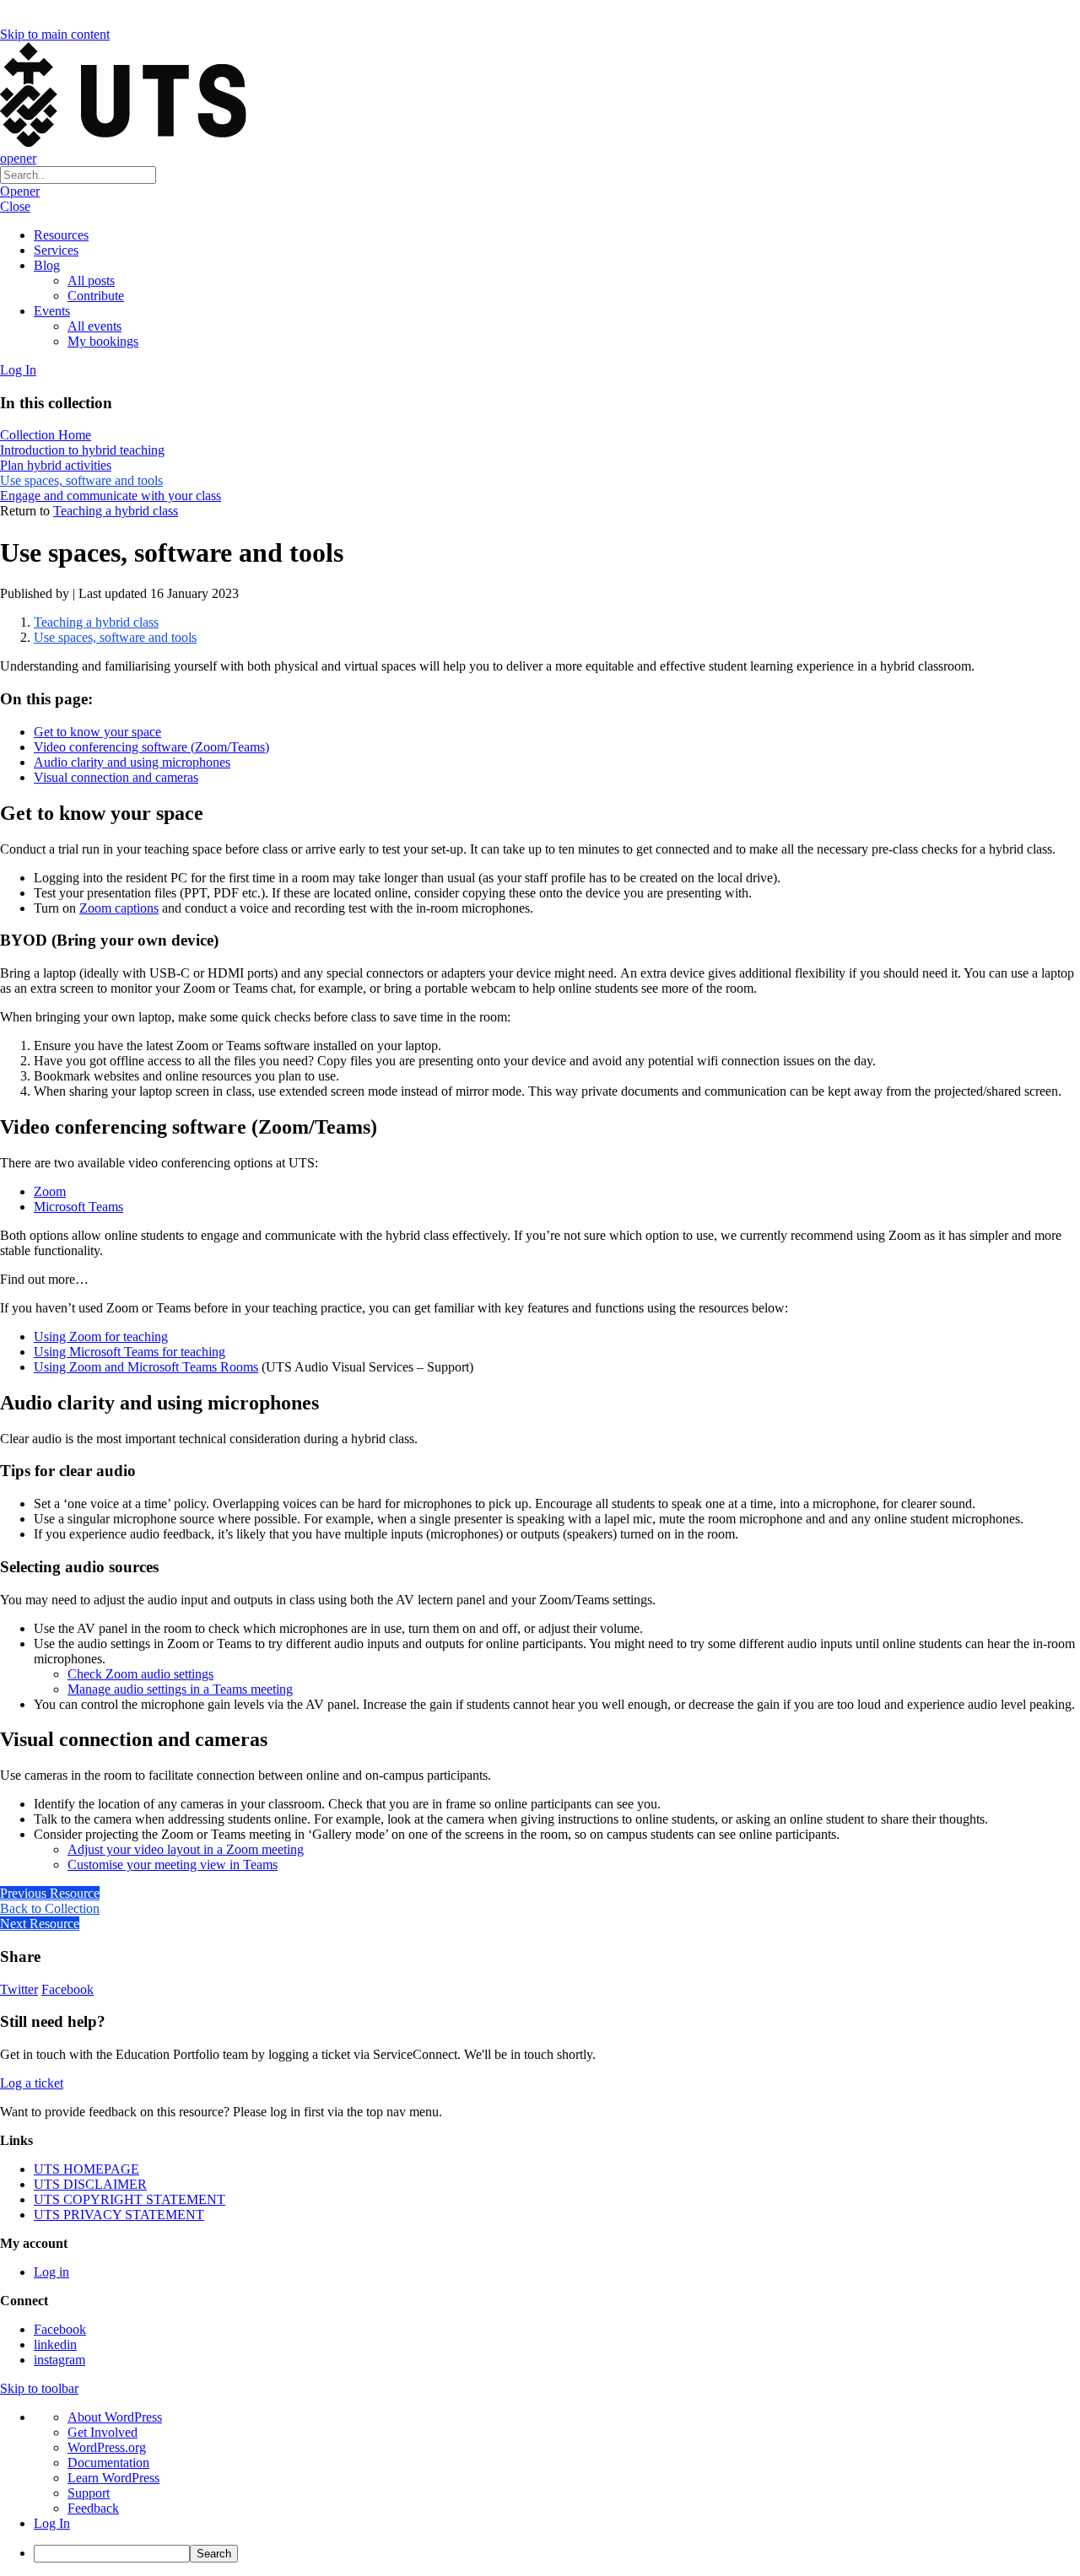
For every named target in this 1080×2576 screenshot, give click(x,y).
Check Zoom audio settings (140, 1674)
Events (52, 311)
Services (56, 250)
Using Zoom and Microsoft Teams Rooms (146, 1367)
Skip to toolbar (39, 2388)
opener (18, 158)
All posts (91, 280)
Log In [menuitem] (52, 2523)
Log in (51, 2272)
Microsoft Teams (78, 1207)
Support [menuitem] (89, 2493)
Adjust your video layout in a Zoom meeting (186, 1849)
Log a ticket (32, 2083)
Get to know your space (97, 732)
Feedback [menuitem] (93, 2508)
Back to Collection (50, 1908)
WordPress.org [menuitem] (107, 2447)
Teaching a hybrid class (116, 511)
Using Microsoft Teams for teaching (130, 1352)
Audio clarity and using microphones (132, 762)
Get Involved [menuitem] (103, 2432)
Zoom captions (119, 908)
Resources (61, 235)
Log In (18, 370)
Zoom (50, 1191)
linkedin (55, 2344)
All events (94, 326)
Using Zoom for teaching (101, 1337)
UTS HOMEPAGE (86, 2169)
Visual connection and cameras (116, 777)
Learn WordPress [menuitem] (113, 2478)
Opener (20, 191)
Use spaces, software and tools (115, 637)
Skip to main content (55, 34)
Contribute (96, 296)
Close (15, 206)
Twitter (19, 1989)
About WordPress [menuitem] (115, 2417)
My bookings (103, 341)
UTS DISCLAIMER (90, 2184)
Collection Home (46, 435)
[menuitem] (557, 2554)
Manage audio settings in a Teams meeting (180, 1689)
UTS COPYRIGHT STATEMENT (130, 2199)
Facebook (67, 1989)
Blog (47, 265)
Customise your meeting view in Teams (173, 1865)
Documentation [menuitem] (108, 2463)
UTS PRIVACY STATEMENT (119, 2215)
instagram (59, 2360)
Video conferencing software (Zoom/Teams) (151, 747)
